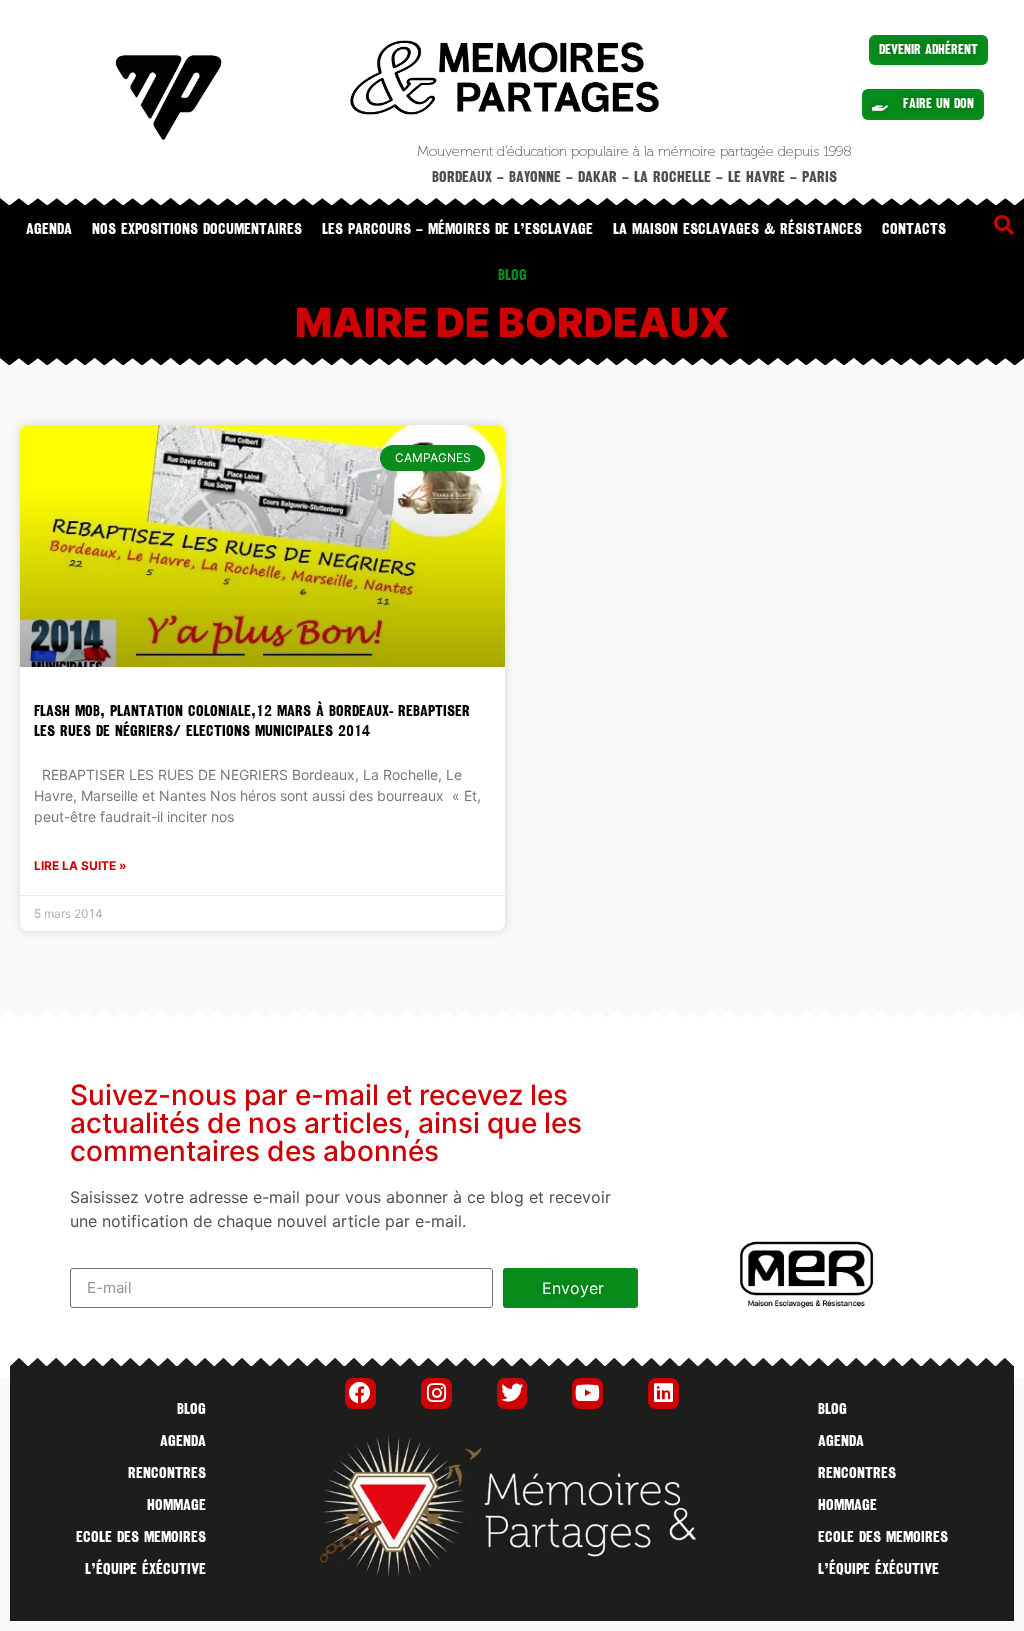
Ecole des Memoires (141, 1537)
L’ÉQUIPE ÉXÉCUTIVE (145, 1569)
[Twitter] (512, 1393)
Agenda (49, 229)
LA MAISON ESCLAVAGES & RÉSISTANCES (737, 229)
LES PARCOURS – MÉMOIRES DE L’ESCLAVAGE (457, 229)
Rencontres (167, 1473)
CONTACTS (914, 229)
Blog (191, 1409)
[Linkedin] (663, 1393)
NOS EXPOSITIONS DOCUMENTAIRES (197, 229)
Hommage (176, 1505)
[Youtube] (587, 1393)
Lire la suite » (80, 865)
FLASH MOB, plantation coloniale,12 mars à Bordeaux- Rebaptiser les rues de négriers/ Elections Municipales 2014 (252, 720)
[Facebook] (360, 1393)
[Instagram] (436, 1393)
